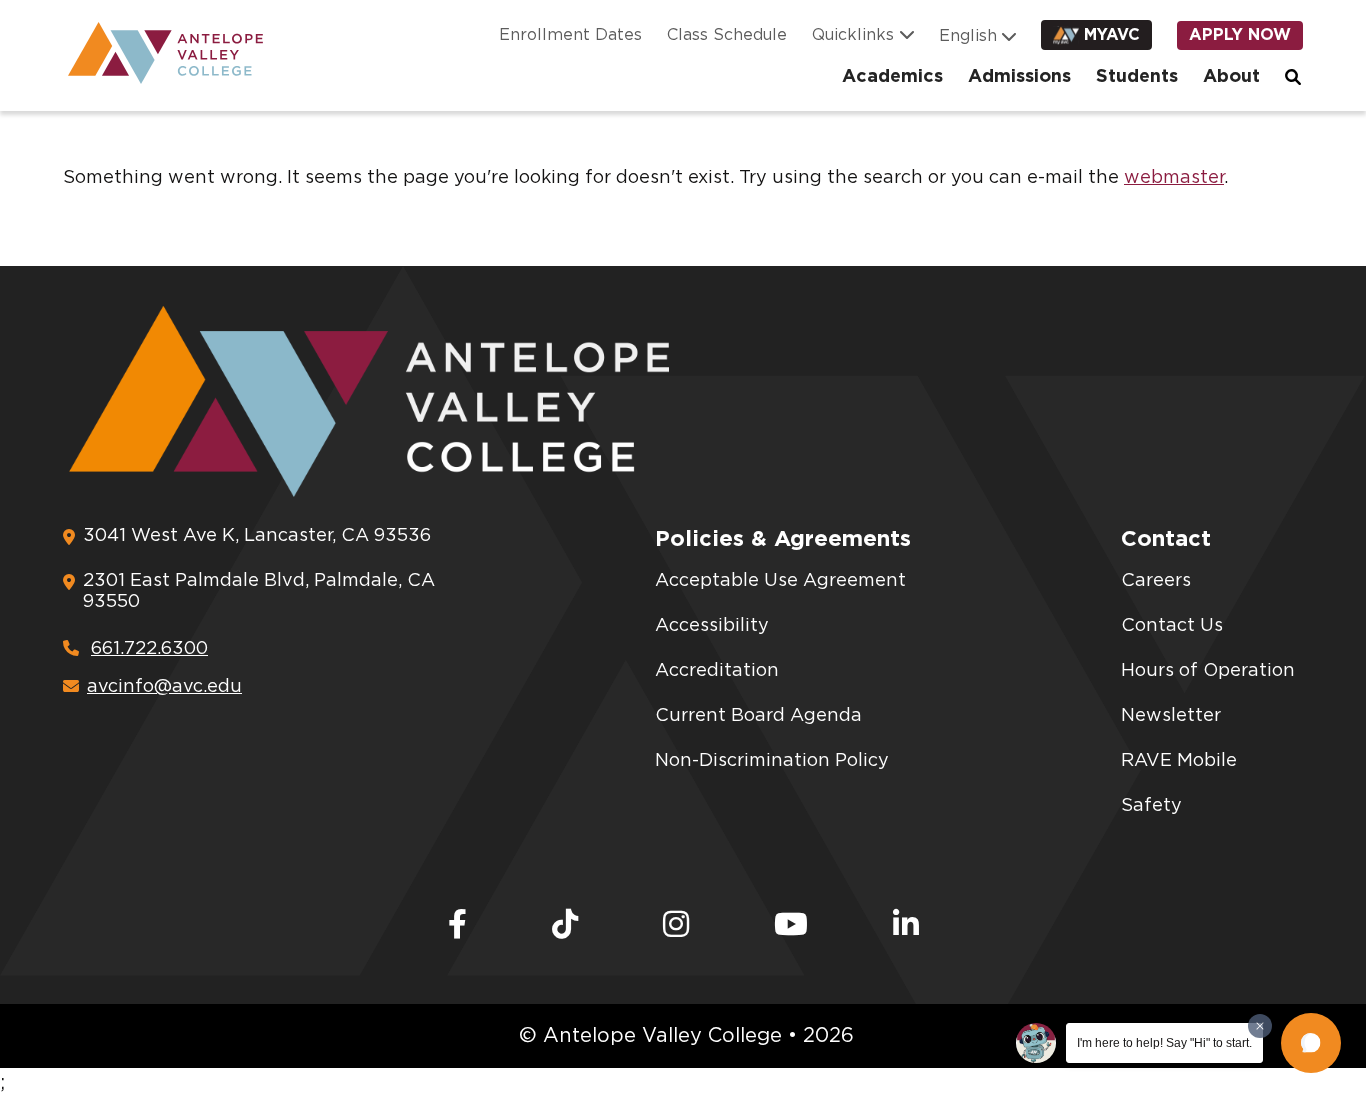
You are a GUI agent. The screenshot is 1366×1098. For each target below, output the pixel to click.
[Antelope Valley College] (158, 53)
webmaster (1174, 178)
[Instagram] (676, 926)
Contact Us (1172, 626)
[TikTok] (565, 926)
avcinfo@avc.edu (164, 687)
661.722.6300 (149, 649)
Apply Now (1240, 35)
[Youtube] (791, 926)
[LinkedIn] (906, 926)
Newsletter (1171, 716)
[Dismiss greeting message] (1260, 1026)
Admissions (1019, 77)
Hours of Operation (1208, 671)
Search (1294, 77)
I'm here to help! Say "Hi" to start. (1164, 1043)
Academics (892, 77)
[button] (1311, 1043)
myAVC (1112, 35)
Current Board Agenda (758, 716)
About (1231, 77)
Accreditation (717, 671)
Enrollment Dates (570, 35)
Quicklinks (853, 35)
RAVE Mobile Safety (1179, 783)
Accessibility (712, 626)
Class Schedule (727, 35)
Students (1137, 77)
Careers (1156, 581)
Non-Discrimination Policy (772, 761)
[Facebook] (457, 926)
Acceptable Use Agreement (780, 581)
